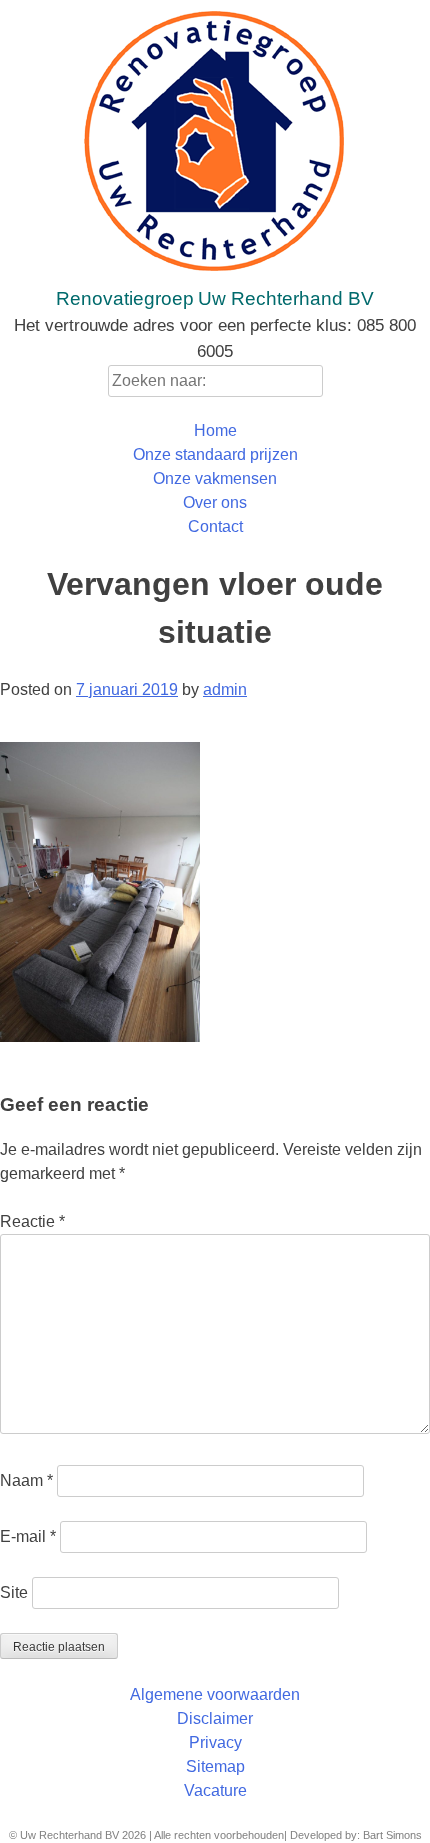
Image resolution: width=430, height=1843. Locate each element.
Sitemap (215, 1766)
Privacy (215, 1742)
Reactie (32, 1221)
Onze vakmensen (215, 478)
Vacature (215, 1790)
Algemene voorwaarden (215, 1694)
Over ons (215, 502)
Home (215, 430)
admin (225, 689)
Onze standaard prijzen (215, 454)
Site (14, 1592)
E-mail (28, 1536)
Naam (26, 1480)
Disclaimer (215, 1718)
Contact (215, 526)
